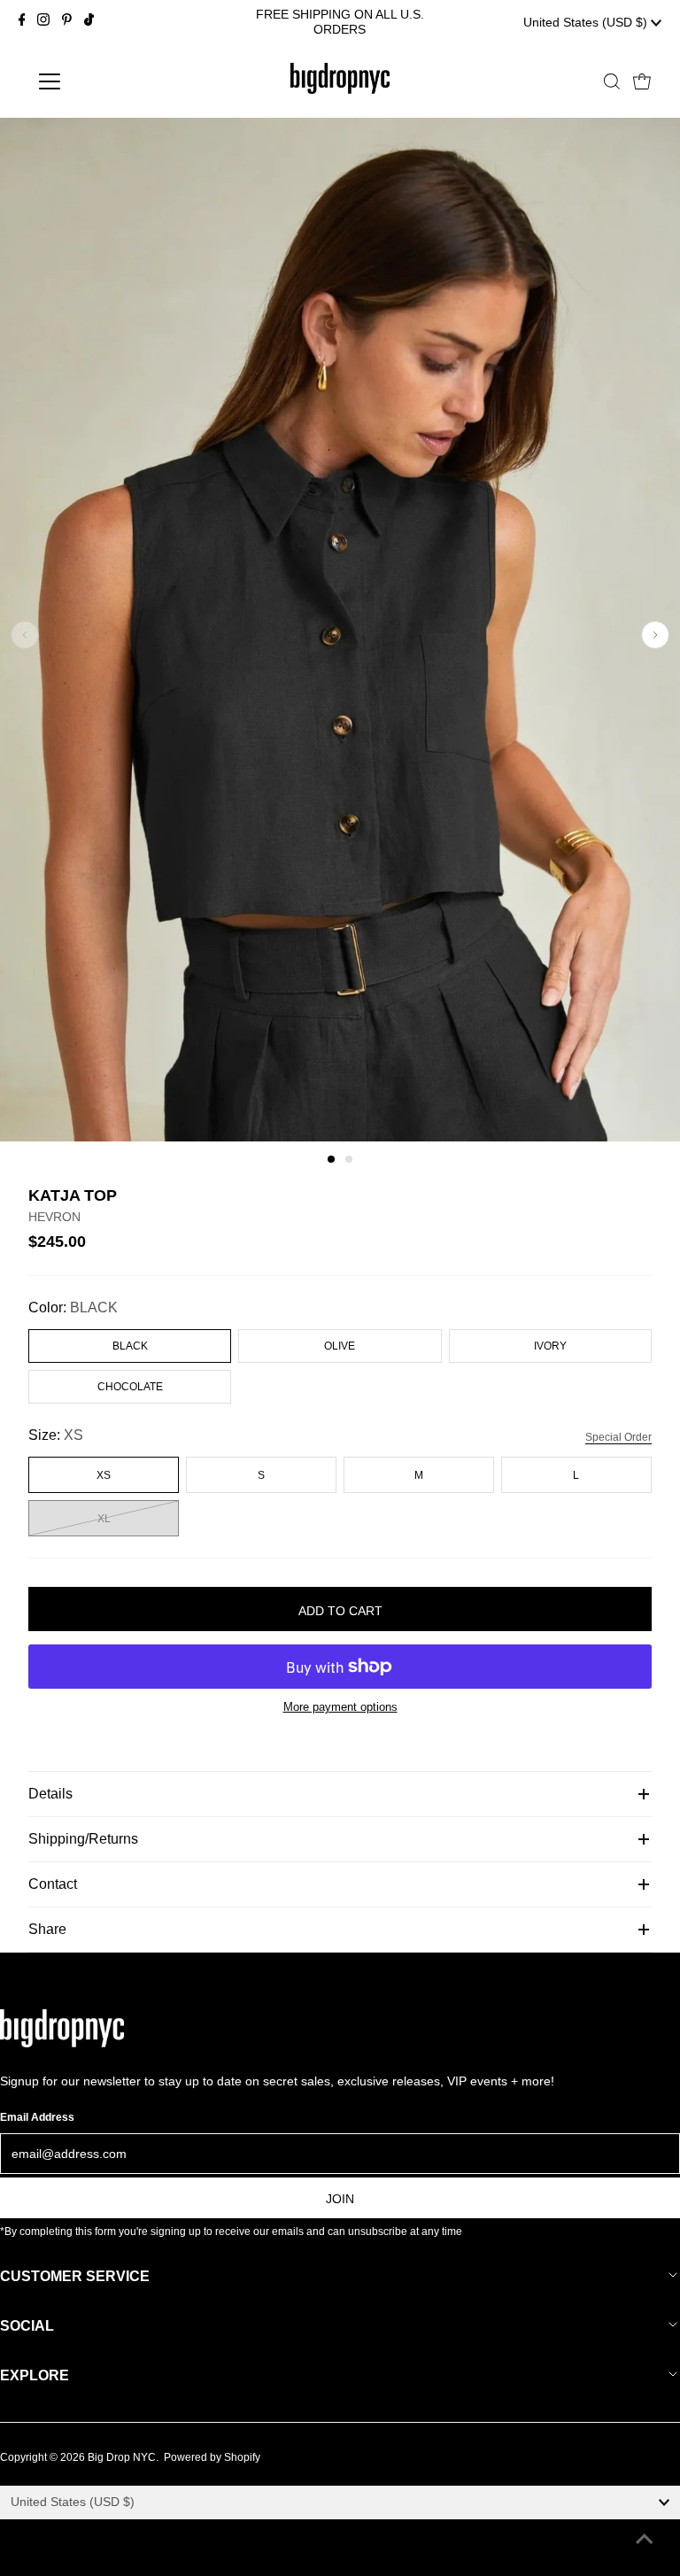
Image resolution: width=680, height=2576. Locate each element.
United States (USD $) (587, 22)
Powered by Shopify (212, 2457)
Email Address (37, 2117)
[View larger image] (340, 1137)
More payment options (340, 1707)
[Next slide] (655, 635)
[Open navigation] (101, 81)
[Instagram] (43, 22)
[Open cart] (642, 81)
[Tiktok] (89, 22)
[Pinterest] (67, 22)
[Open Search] (612, 81)
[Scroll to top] (645, 2541)
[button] (331, 1159)
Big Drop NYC (122, 2457)
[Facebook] (22, 22)
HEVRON (54, 1217)
